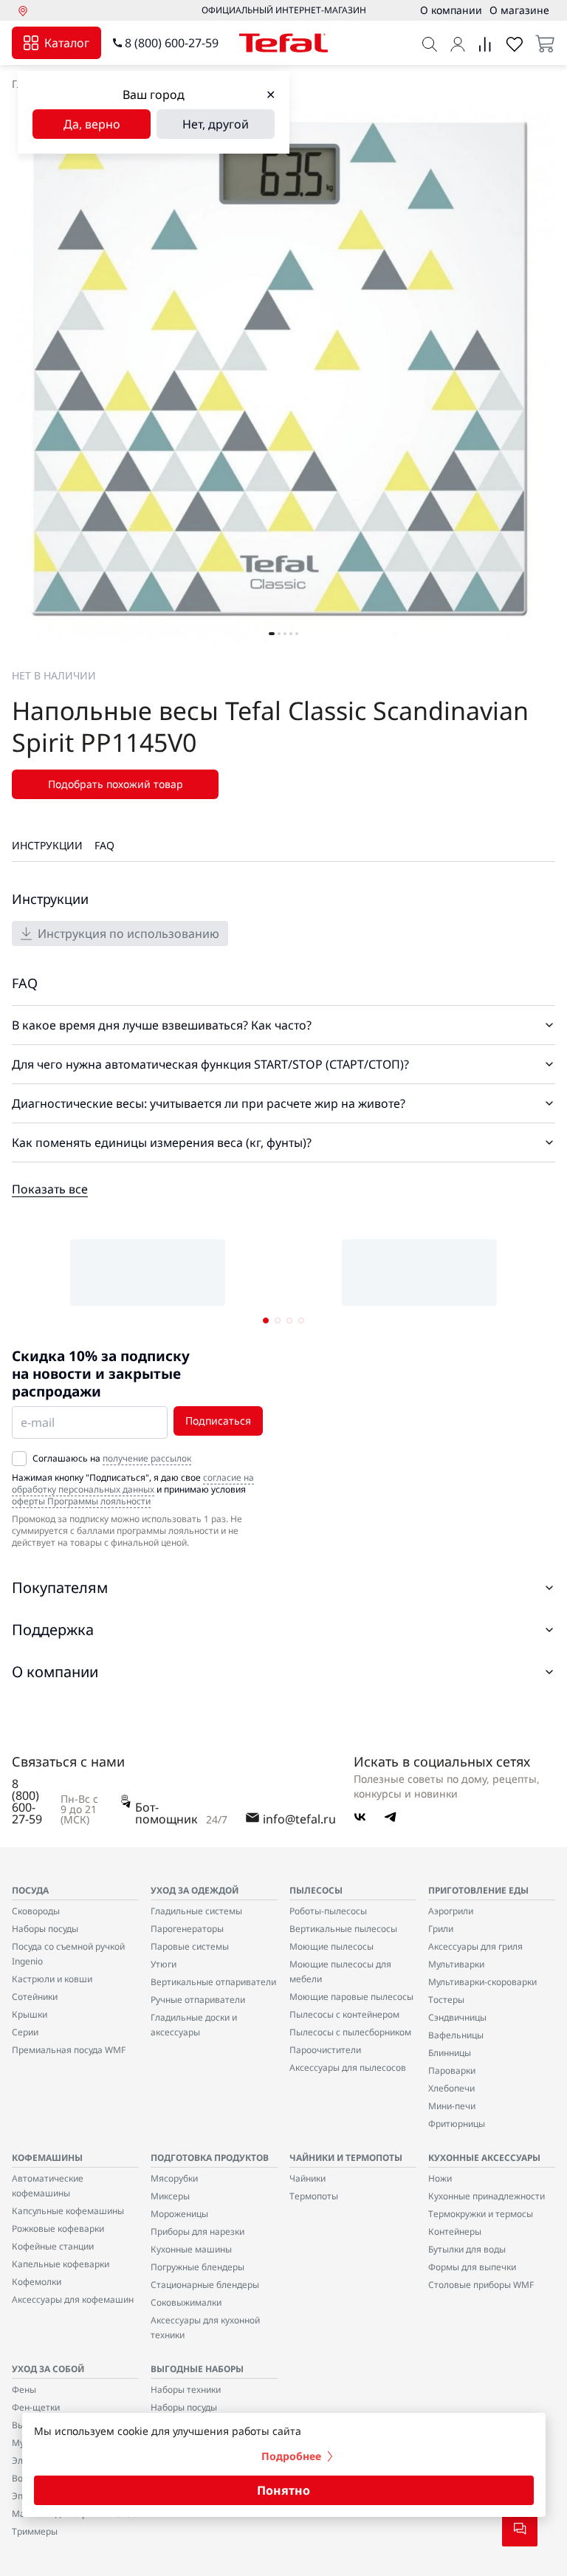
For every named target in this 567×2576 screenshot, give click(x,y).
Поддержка (53, 1630)
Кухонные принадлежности (487, 2196)
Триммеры (35, 2531)
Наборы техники (186, 2390)
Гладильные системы (196, 1911)
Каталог (67, 43)
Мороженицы (179, 2214)
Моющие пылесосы (331, 1946)
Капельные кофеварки (61, 2264)
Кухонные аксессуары (484, 2158)
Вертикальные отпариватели (213, 1982)
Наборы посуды (45, 1929)
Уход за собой (48, 2369)
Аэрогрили (451, 1911)
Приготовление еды (478, 1890)
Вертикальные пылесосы (343, 1929)
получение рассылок (147, 1458)
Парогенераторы (187, 1929)
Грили (441, 1929)
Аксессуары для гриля (475, 1946)
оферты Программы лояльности (81, 1501)
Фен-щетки (36, 2407)
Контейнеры (455, 2231)
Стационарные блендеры (205, 2285)
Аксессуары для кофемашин (73, 2299)
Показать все (50, 1189)
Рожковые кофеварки (58, 2229)
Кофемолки (37, 2282)
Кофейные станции (53, 2246)
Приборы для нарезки (197, 2231)
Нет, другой (216, 124)
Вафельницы (456, 2035)
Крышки (30, 2014)
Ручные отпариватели (198, 2000)
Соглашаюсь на (112, 1459)
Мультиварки (456, 1964)
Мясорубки (174, 2178)
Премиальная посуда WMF (69, 2050)
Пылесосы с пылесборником (350, 2032)
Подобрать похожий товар (116, 784)
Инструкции (47, 845)
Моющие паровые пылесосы (351, 1997)
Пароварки (452, 2070)
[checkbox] (19, 1459)
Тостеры (446, 2000)
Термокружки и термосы (481, 2214)
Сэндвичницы (457, 2017)
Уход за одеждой (195, 1890)
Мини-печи (452, 2106)
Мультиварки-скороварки (482, 1982)
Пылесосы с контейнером (344, 2014)
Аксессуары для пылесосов (348, 2068)
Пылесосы (316, 1890)
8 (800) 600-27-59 (172, 43)
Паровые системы (190, 1946)
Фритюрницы (457, 2124)
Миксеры (170, 2196)
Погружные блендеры (197, 2267)
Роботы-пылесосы (328, 1911)
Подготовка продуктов (210, 2158)
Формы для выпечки (472, 2267)
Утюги (164, 1964)
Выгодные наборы (197, 2369)
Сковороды (36, 1911)
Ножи (440, 2178)
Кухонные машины (191, 2249)
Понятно (283, 2490)
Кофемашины (47, 2158)
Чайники (307, 2178)
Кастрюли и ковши (52, 1979)
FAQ (104, 845)
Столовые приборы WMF (481, 2285)
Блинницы (450, 2053)
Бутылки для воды (467, 2249)
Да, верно (92, 124)
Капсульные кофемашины (68, 2211)
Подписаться (218, 1421)
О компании (55, 1672)
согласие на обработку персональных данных (133, 1483)
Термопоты (314, 2196)
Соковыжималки (186, 2302)
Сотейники (35, 1997)
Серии (25, 2032)
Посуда (30, 1890)
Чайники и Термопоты (346, 2158)
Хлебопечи (451, 2088)
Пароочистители (325, 2050)
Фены (24, 2390)
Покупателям (60, 1587)
